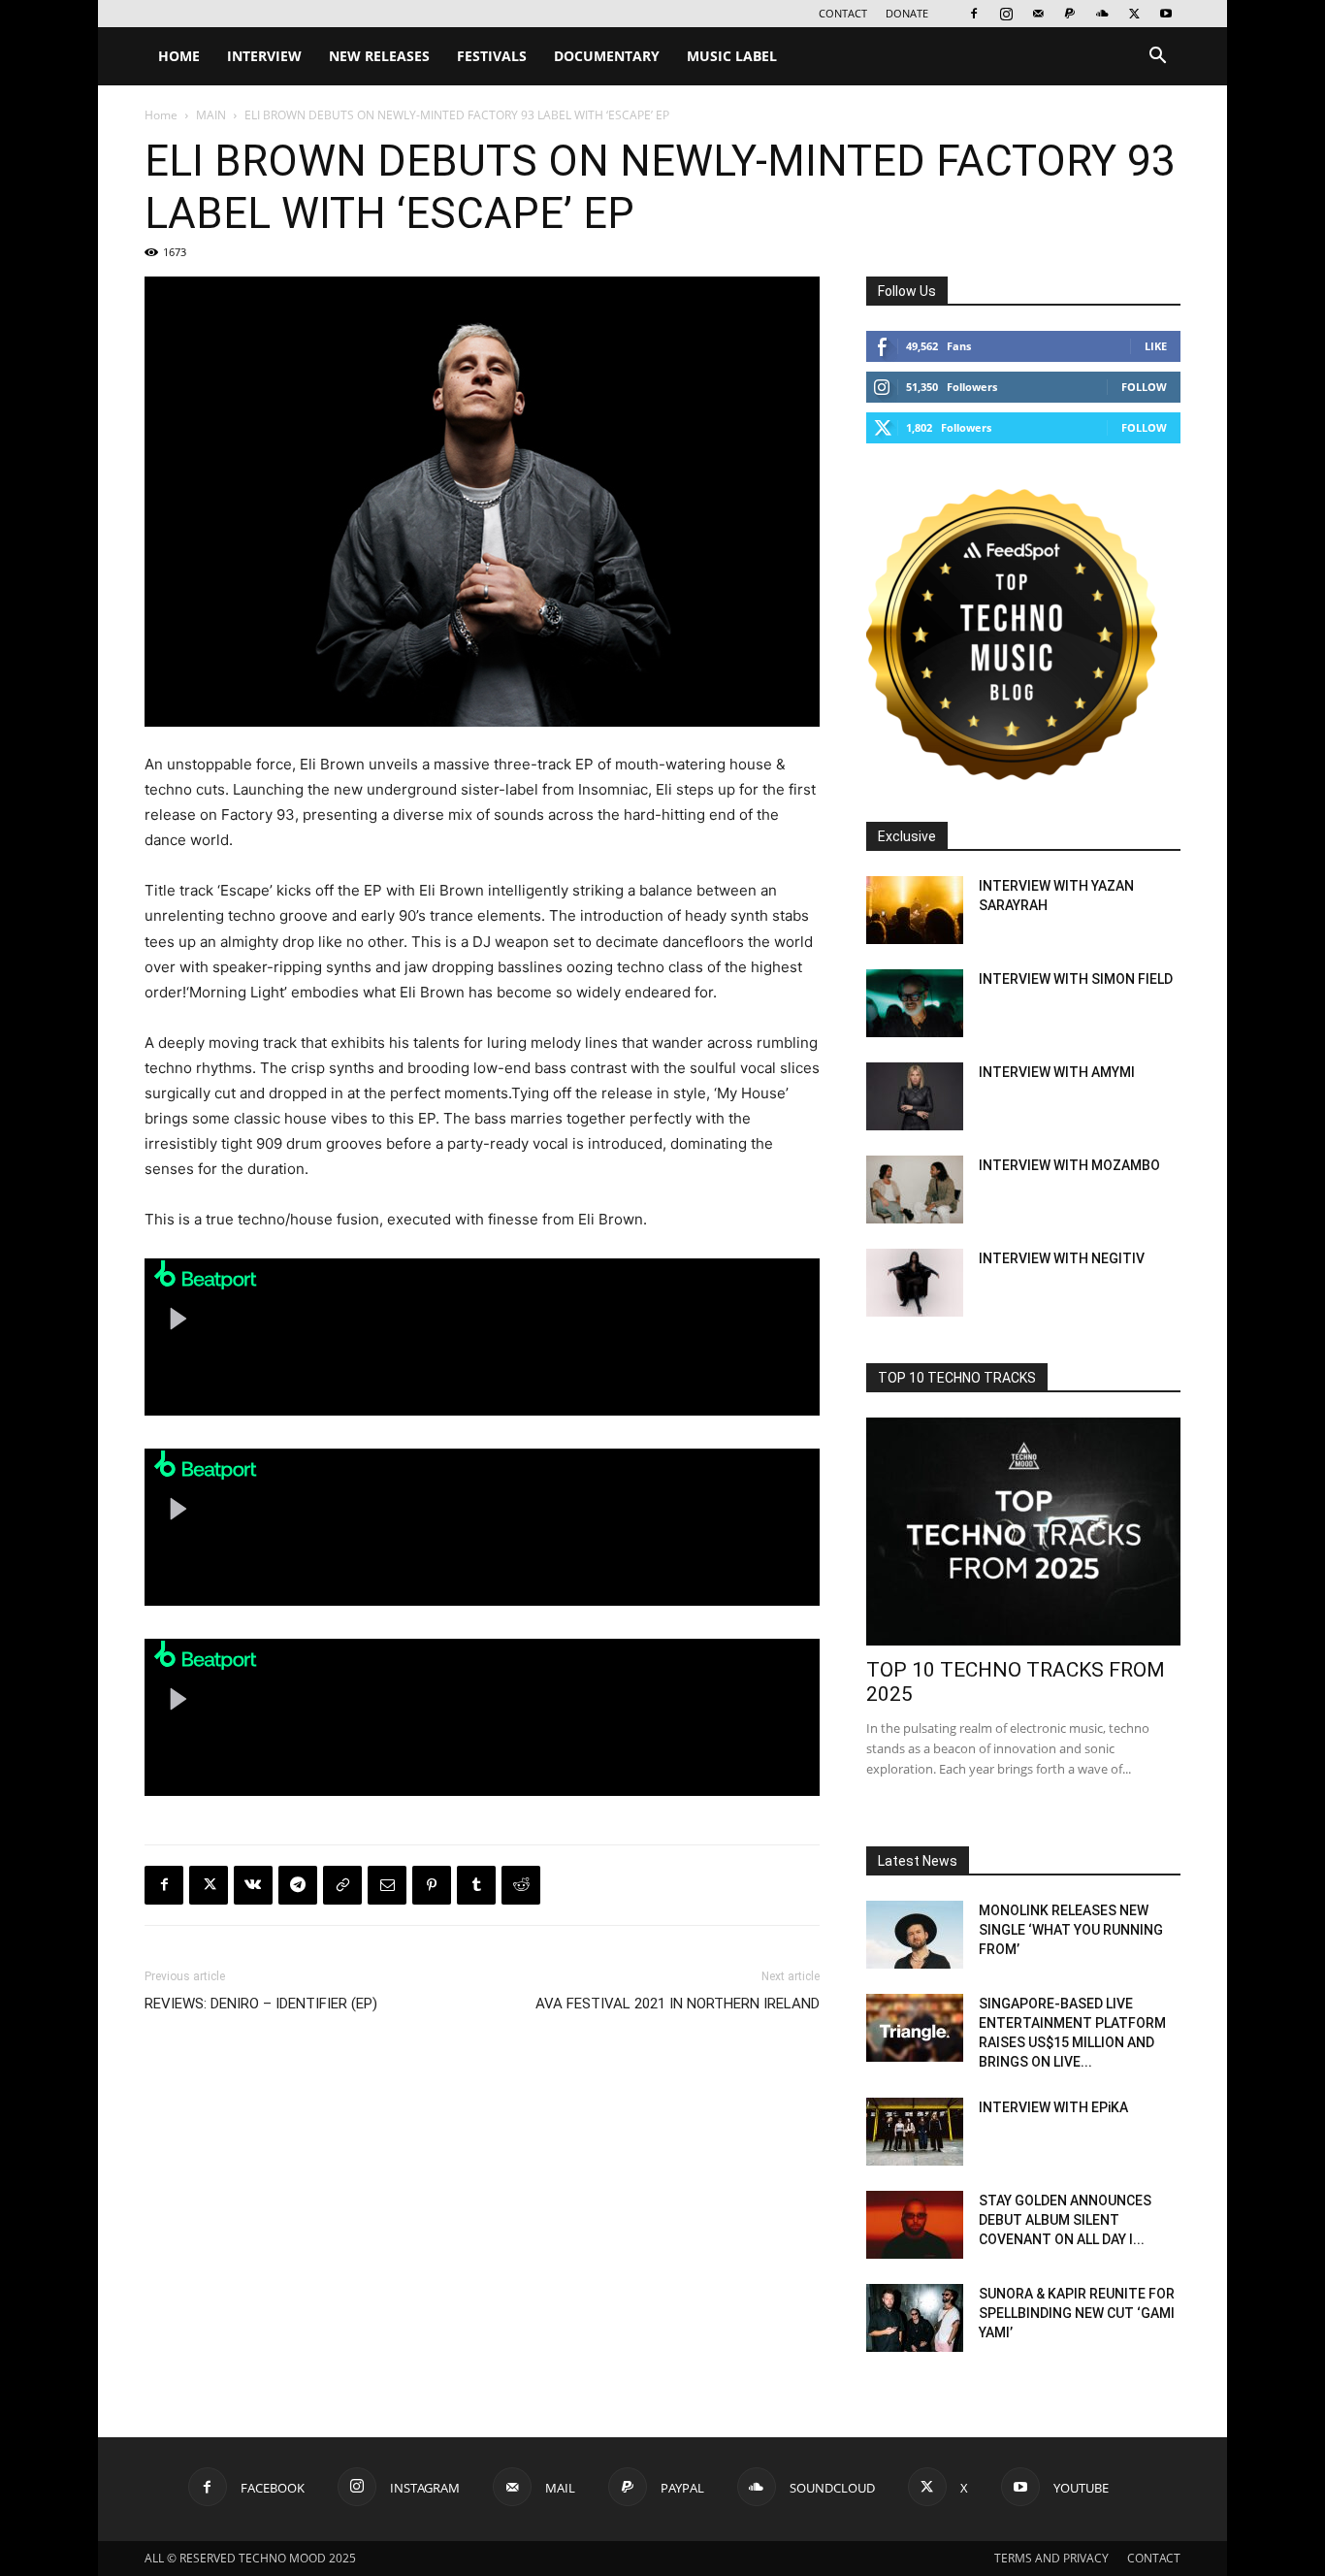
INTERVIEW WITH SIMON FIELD (1076, 979)
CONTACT (843, 13)
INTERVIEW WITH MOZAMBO (1069, 1165)
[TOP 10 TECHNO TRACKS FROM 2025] (1023, 1532)
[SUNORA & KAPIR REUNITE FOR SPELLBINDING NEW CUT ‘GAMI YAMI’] (915, 2318)
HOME (179, 56)
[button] (1157, 58)
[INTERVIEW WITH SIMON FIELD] (915, 1003)
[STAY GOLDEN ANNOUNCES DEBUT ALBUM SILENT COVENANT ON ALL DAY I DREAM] (915, 2225)
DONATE (907, 13)
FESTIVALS (492, 56)
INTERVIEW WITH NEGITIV (1062, 1258)
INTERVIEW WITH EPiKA (1053, 2107)
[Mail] (1038, 14)
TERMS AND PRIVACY (1051, 2558)
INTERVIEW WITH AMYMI (1057, 1072)
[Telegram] (298, 1885)
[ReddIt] (521, 1885)
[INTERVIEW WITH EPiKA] (915, 2132)
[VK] (253, 1885)
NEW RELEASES (379, 56)
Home (161, 115)
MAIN (211, 115)
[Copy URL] (342, 1885)
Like (1156, 346)
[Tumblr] (476, 1885)
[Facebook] (974, 14)
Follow (1144, 387)
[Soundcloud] (1102, 14)
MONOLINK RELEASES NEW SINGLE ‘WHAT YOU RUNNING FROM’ (1071, 1930)
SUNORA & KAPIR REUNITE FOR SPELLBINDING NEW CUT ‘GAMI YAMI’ (1077, 2313)
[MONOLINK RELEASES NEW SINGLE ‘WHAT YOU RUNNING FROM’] (915, 1935)
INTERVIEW (264, 56)
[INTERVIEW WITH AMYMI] (915, 1096)
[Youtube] (1166, 14)
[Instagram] (1006, 14)
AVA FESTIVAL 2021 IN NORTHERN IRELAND (678, 2004)
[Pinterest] (432, 1885)
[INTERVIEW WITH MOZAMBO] (915, 1190)
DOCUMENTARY (607, 56)
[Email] (387, 1885)
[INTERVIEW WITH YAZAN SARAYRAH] (915, 910)
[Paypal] (1070, 14)
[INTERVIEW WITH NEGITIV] (915, 1283)
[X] (1134, 14)
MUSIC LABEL (732, 56)
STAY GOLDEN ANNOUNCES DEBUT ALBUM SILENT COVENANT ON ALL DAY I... (1065, 2220)
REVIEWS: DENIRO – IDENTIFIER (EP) (261, 2004)
